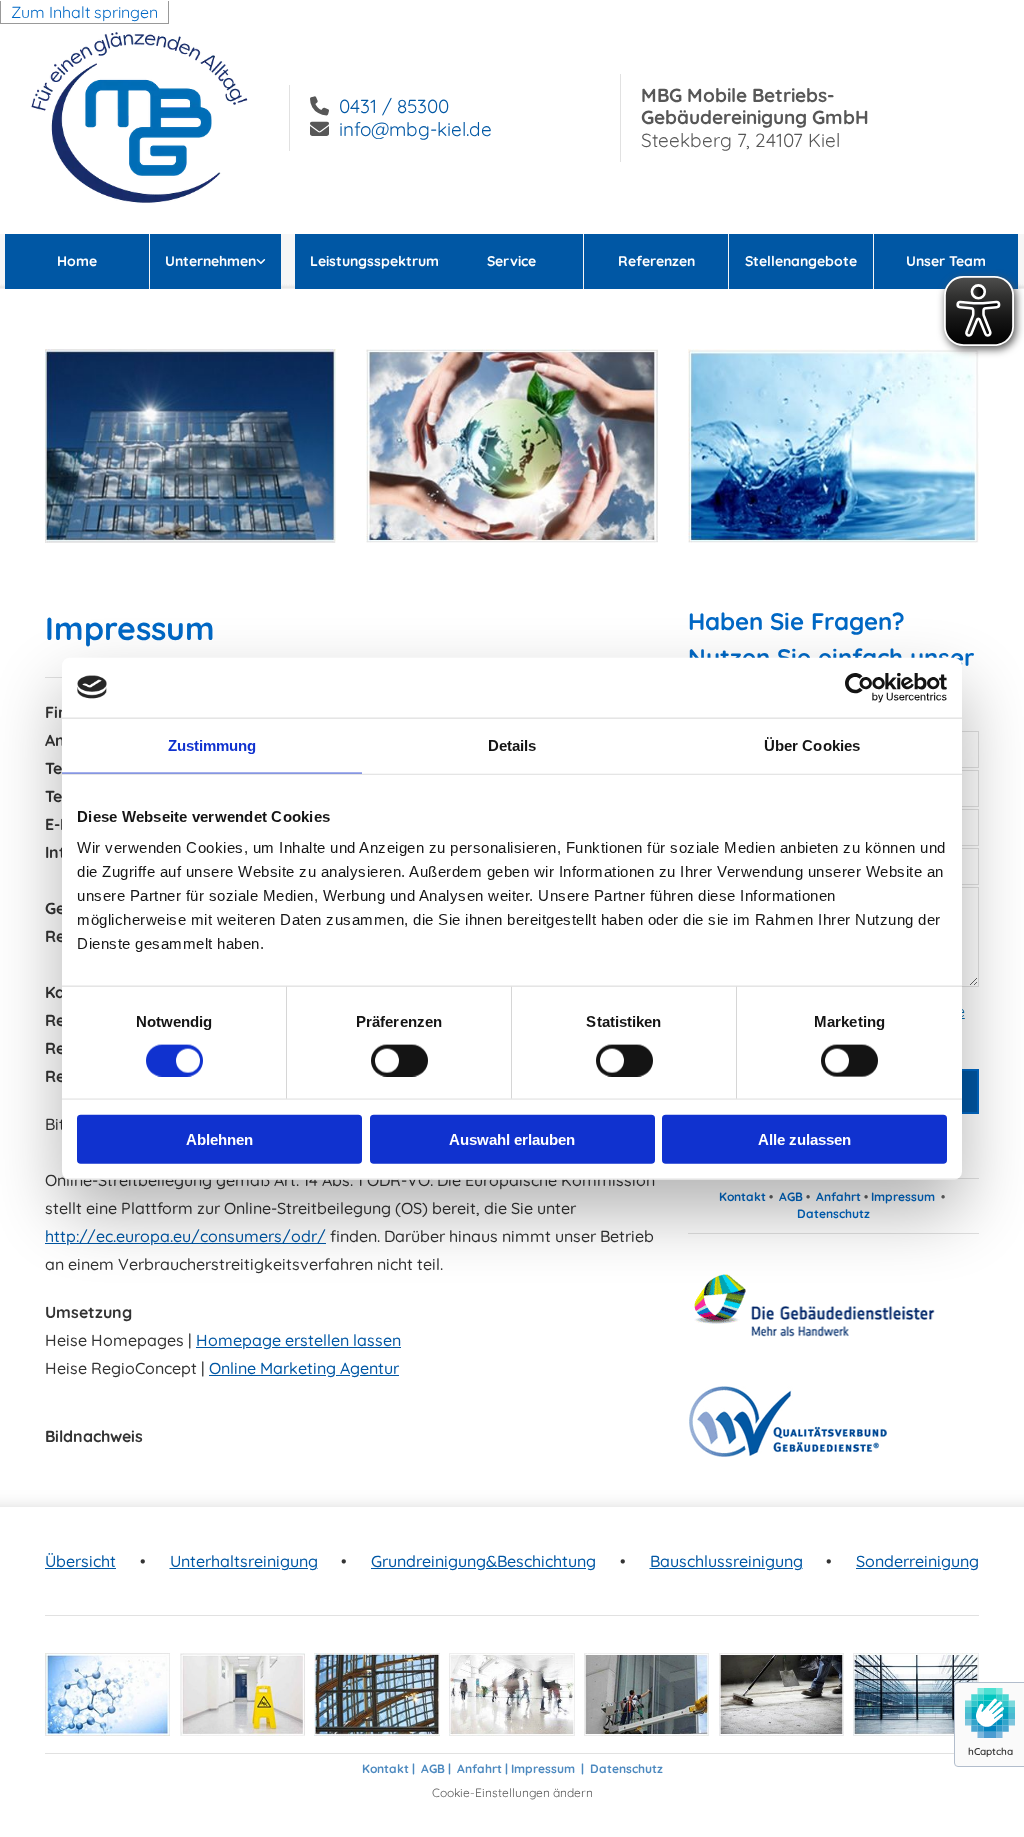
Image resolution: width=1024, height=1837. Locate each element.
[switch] (399, 1060)
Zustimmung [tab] (212, 744)
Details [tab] (512, 744)
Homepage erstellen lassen (298, 1340)
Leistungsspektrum (374, 261)
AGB (791, 1196)
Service (511, 261)
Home (77, 261)
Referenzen (656, 261)
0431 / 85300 (394, 106)
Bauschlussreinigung (726, 1561)
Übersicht (80, 1561)
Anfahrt (838, 1196)
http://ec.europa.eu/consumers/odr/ (185, 1236)
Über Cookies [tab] (812, 744)
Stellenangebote (801, 261)
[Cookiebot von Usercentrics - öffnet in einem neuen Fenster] (859, 687)
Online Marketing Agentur (304, 1368)
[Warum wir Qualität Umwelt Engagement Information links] (274, 261)
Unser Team (946, 261)
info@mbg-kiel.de (415, 129)
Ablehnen (219, 1139)
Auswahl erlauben (512, 1139)
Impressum (903, 1196)
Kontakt (742, 1196)
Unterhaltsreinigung (244, 1561)
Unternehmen (210, 261)
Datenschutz (833, 1213)
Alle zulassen (804, 1139)
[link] (222, 261)
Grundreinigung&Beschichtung (483, 1561)
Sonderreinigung (917, 1561)
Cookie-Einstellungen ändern (512, 1792)
